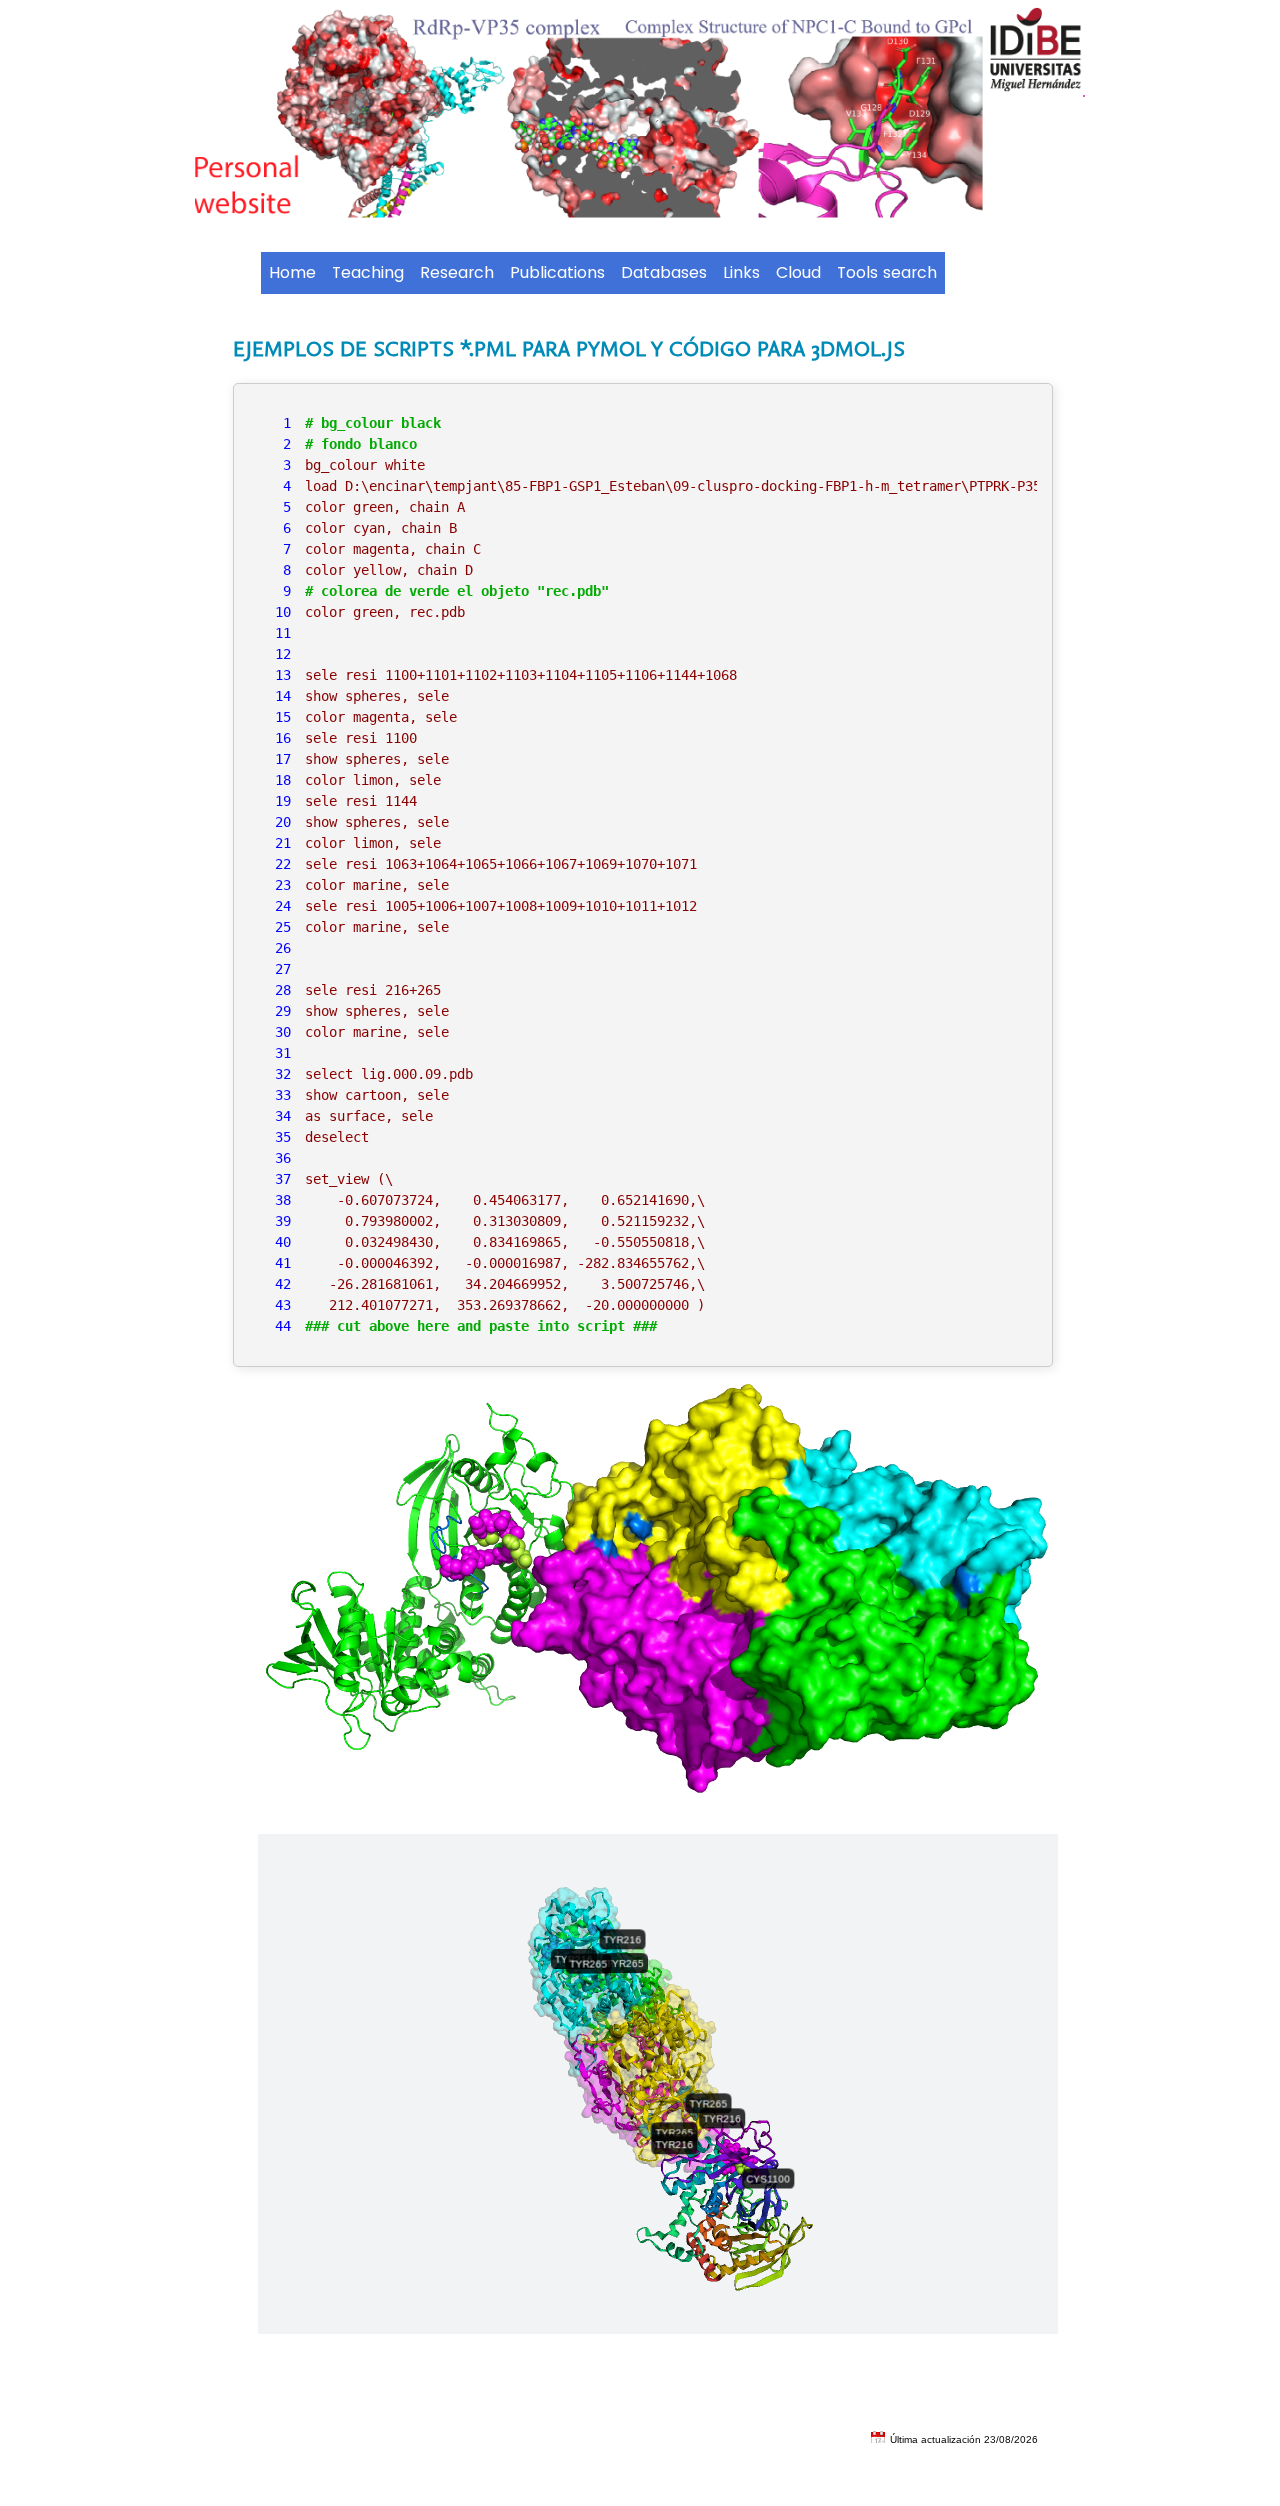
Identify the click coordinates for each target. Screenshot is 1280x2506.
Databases (664, 273)
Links (741, 273)
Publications (557, 273)
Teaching (368, 273)
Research (457, 273)
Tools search (887, 273)
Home (292, 273)
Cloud (798, 273)
